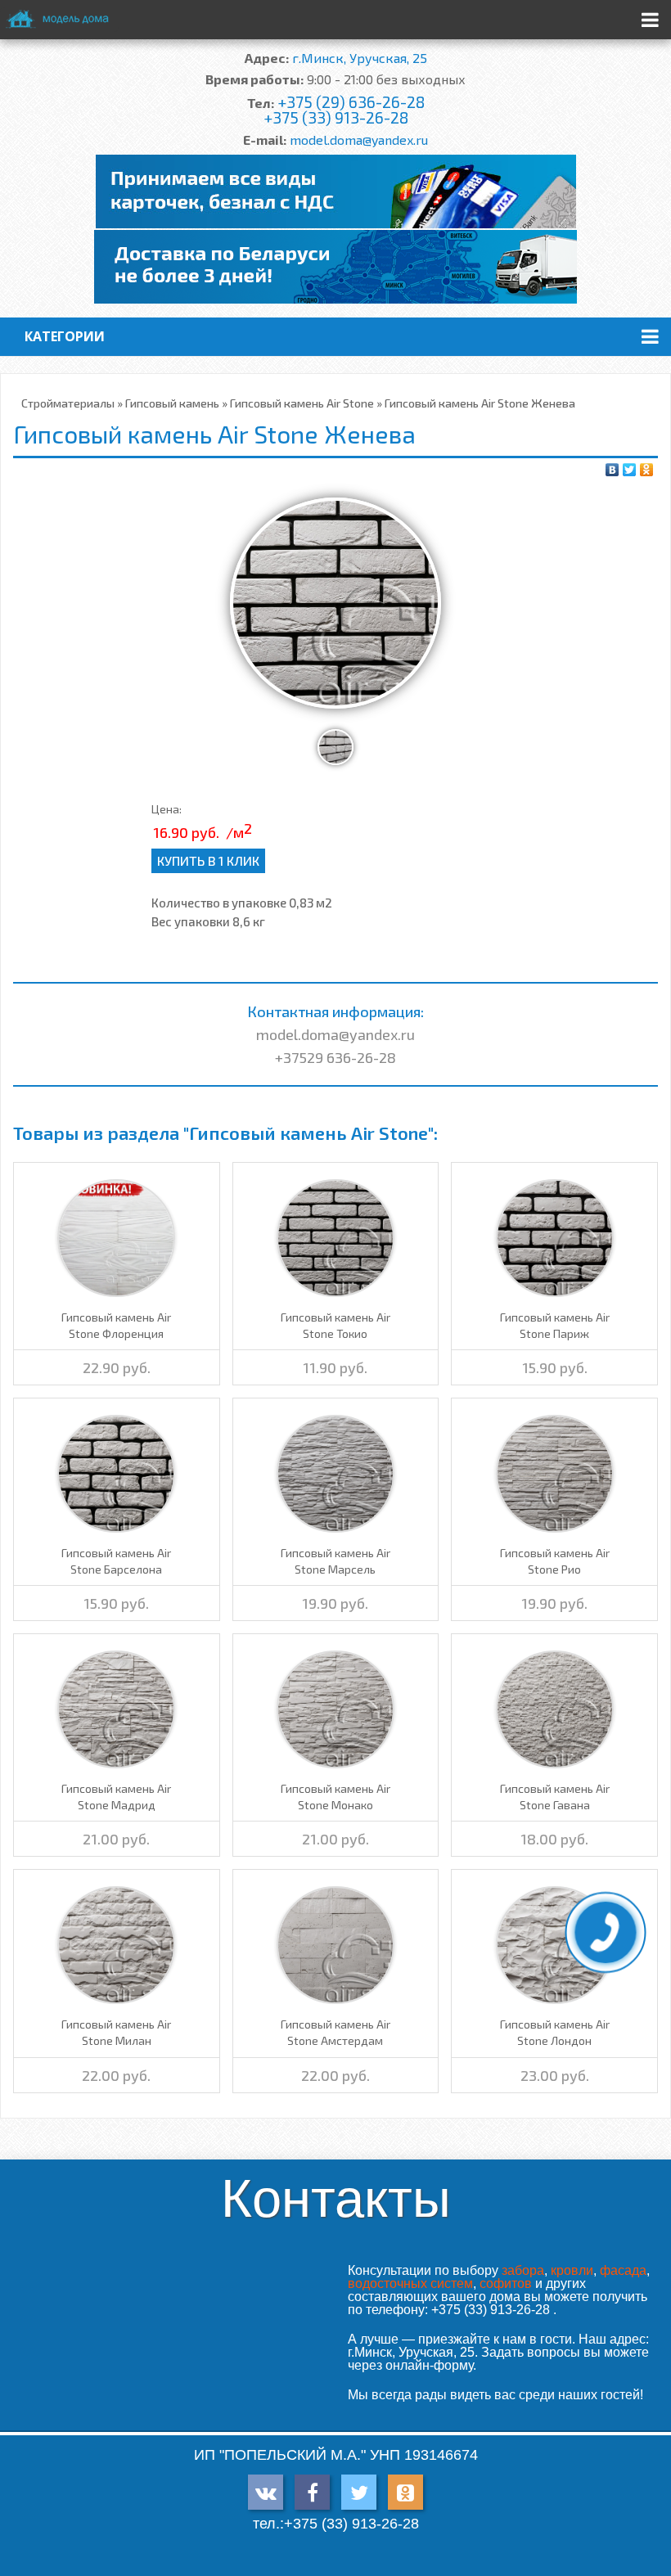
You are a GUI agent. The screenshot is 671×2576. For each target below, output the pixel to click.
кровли (572, 2270)
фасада (623, 2270)
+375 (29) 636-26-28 (351, 102)
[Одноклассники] (647, 470)
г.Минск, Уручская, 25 (360, 58)
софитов (506, 2283)
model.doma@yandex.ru (359, 140)
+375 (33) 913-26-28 (336, 117)
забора (523, 2270)
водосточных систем (410, 2283)
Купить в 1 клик (208, 860)
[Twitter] (630, 470)
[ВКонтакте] (612, 470)
